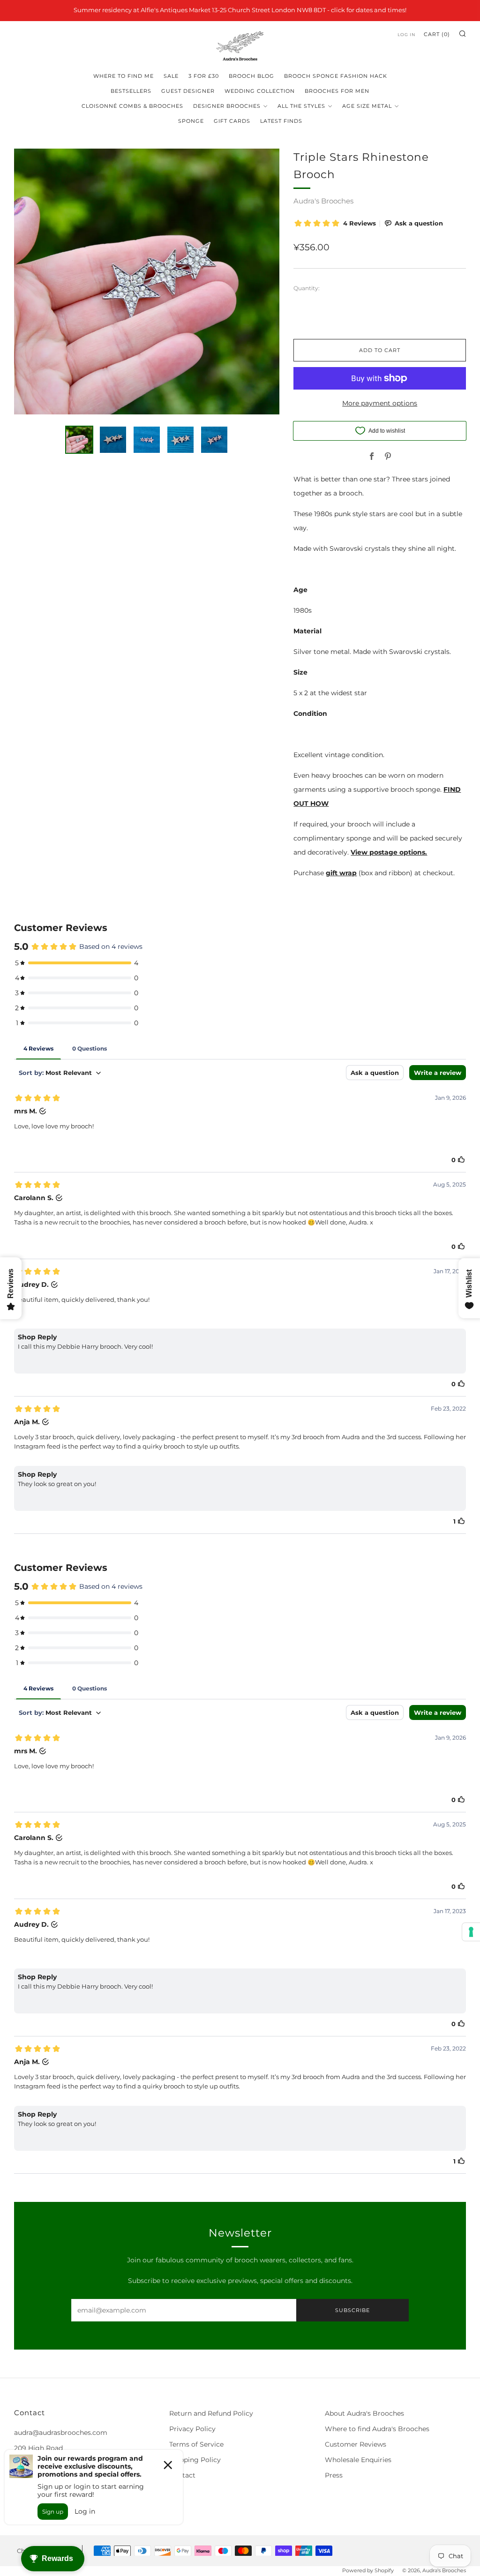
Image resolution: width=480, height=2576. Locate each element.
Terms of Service (196, 2444)
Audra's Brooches (323, 201)
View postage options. (389, 852)
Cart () (437, 34)
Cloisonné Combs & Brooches (132, 106)
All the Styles (301, 106)
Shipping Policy (195, 2460)
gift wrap (341, 873)
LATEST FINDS (281, 121)
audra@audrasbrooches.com (61, 2433)
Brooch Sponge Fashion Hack (336, 76)
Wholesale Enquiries (358, 2460)
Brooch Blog (251, 76)
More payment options (380, 403)
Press (334, 2475)
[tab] (79, 440)
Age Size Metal (367, 106)
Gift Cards (232, 121)
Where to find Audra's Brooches (377, 2429)
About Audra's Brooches (364, 2413)
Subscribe (352, 2310)
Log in (406, 34)
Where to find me (124, 76)
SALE (171, 76)
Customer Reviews (356, 2444)
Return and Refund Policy (211, 2413)
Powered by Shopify (368, 2570)
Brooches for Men (337, 91)
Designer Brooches (227, 106)
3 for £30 (204, 76)
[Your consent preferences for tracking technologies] (471, 1932)
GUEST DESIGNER (188, 91)
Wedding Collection (260, 91)
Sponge (191, 121)
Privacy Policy (192, 2429)
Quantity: (307, 288)
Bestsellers (131, 91)
